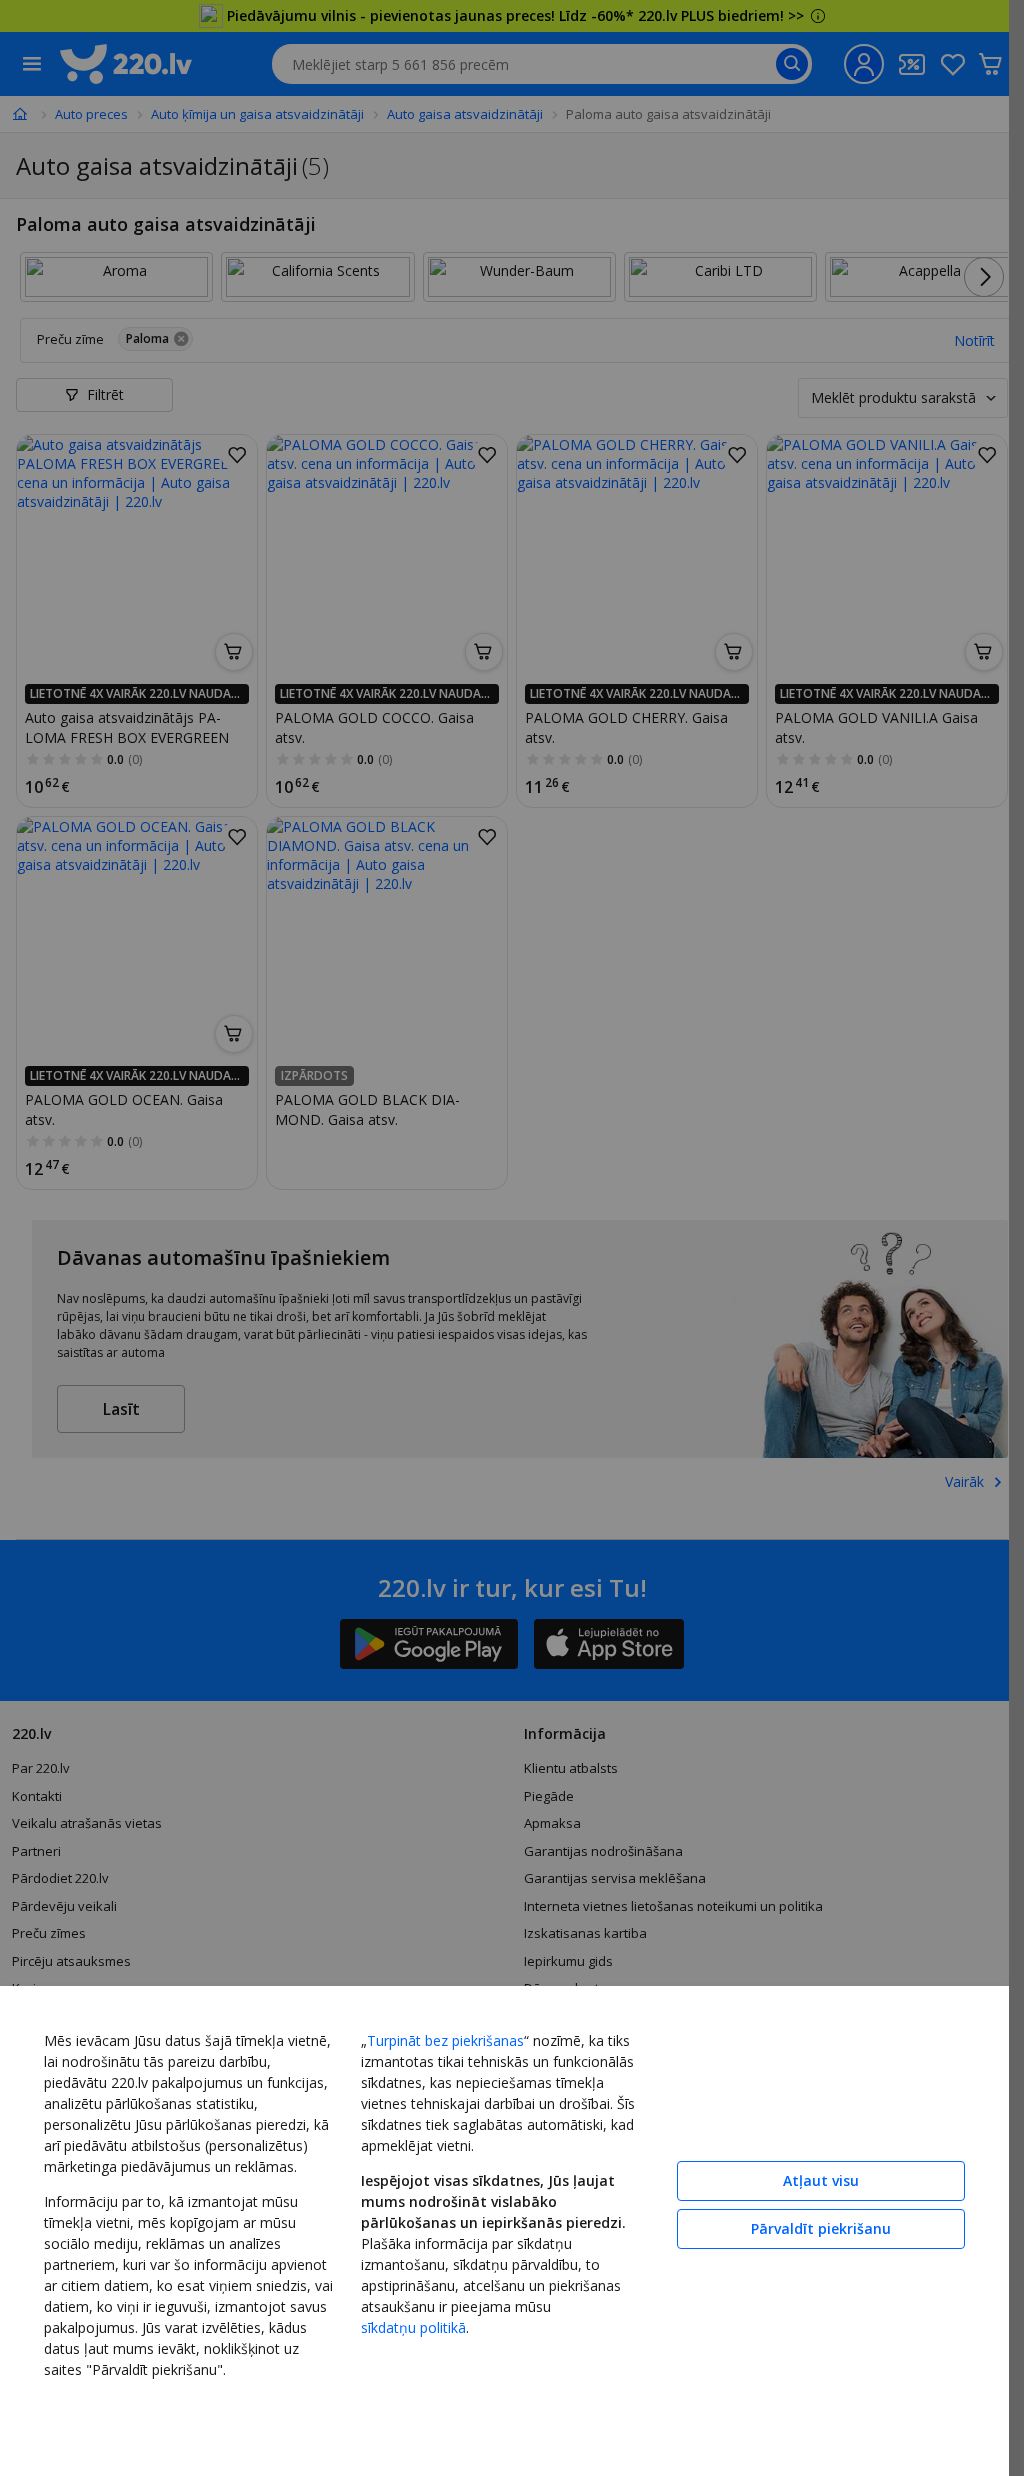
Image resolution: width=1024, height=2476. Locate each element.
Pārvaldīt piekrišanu (821, 2228)
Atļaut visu (821, 2180)
